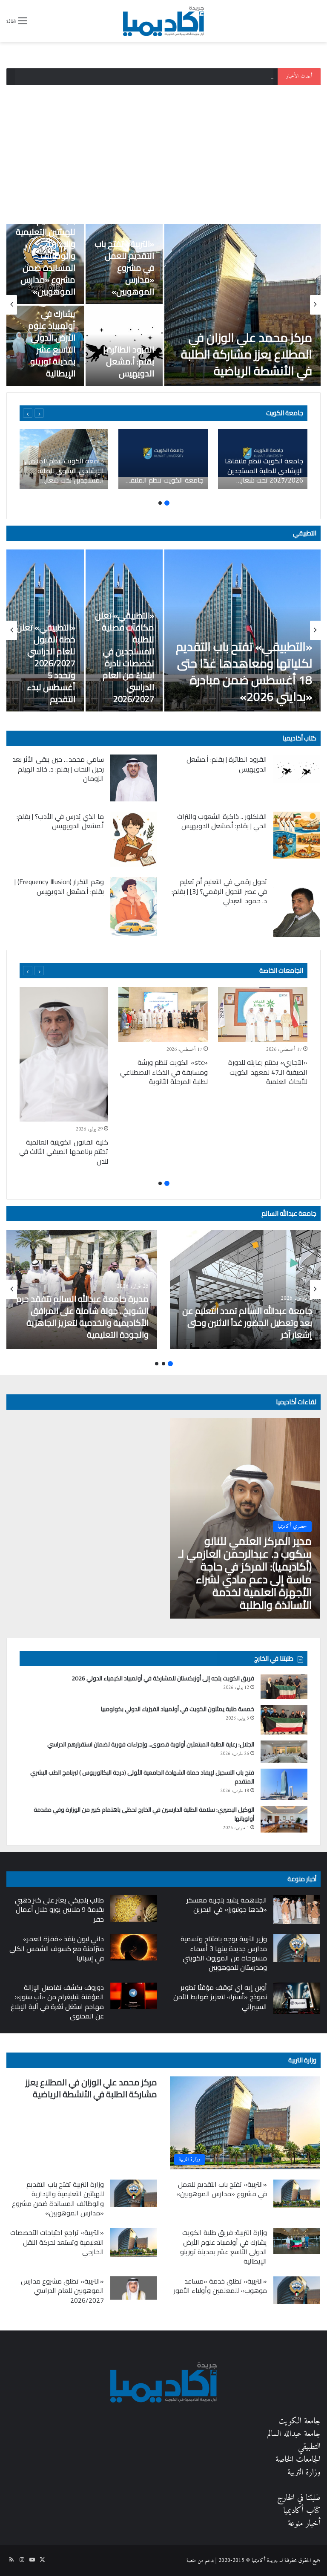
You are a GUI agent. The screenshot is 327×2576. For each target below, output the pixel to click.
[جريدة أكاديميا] (163, 21)
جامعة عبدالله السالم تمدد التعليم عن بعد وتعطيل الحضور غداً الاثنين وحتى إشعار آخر (247, 1323)
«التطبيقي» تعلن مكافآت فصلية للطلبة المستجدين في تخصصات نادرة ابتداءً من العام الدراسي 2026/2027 (125, 657)
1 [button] (167, 503)
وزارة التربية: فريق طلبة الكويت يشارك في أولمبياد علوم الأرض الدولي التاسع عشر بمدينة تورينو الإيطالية (46, 331)
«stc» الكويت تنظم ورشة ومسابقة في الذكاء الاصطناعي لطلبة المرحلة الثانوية (164, 1072)
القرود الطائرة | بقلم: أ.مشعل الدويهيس (129, 361)
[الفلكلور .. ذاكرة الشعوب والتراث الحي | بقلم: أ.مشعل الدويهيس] (297, 835)
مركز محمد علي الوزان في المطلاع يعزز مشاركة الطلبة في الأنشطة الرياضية (247, 354)
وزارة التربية (302, 2060)
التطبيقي (305, 533)
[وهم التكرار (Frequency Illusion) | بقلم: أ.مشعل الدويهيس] (134, 906)
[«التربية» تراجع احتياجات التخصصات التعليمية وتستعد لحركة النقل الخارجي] (134, 2242)
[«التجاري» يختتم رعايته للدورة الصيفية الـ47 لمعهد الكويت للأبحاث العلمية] (263, 1014)
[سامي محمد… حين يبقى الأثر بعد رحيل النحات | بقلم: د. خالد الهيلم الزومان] (134, 778)
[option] (163, 305)
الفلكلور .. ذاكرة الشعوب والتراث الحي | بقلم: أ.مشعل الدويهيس (222, 821)
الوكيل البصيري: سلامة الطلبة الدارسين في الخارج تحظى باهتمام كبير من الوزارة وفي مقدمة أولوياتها (144, 1814)
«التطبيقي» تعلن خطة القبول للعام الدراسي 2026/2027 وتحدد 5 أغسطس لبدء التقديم (46, 663)
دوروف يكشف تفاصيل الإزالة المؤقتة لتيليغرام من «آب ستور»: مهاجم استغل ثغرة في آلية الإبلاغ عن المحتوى (57, 2002)
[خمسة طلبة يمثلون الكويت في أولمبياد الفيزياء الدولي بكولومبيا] (284, 1720)
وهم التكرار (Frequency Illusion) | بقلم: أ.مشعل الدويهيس (59, 886)
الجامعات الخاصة (281, 970)
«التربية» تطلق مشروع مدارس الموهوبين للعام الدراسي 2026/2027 (62, 2291)
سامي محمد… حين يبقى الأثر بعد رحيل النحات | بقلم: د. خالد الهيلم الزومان (58, 769)
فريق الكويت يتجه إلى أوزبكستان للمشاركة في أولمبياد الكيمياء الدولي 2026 (163, 1678)
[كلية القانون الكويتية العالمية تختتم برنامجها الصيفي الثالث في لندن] (63, 1054)
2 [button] (160, 503)
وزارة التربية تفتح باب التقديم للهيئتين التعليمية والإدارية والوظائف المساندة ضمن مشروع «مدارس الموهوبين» (176, 77)
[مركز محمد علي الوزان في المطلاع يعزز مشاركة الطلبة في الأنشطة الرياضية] (242, 305)
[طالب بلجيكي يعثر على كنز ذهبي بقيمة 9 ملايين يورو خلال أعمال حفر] (134, 1908)
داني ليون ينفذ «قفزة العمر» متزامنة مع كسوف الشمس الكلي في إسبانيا (57, 1948)
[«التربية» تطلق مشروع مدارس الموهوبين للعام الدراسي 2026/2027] (134, 2288)
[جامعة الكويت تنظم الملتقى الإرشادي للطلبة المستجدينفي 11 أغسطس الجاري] (163, 459)
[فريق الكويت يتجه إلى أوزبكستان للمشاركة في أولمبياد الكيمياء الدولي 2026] (284, 1687)
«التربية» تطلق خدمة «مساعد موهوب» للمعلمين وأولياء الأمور (220, 2286)
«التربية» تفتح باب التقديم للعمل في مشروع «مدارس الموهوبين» (124, 267)
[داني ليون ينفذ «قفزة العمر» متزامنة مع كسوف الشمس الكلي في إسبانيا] (134, 1947)
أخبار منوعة (304, 2524)
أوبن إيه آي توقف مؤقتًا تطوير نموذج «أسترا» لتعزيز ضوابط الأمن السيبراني (220, 1997)
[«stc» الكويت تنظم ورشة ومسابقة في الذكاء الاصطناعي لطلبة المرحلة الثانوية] (163, 1014)
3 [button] (157, 1364)
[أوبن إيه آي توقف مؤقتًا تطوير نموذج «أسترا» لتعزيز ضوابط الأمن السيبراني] (297, 1998)
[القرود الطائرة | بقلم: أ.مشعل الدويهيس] (297, 769)
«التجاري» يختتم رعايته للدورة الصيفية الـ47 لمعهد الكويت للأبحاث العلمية (268, 1072)
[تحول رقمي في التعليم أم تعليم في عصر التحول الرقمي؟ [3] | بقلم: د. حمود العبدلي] (297, 907)
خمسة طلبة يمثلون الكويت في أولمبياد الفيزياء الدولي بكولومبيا (178, 1709)
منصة (191, 2560)
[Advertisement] (163, 151)
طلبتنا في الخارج (299, 2498)
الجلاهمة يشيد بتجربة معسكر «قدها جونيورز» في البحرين (227, 1905)
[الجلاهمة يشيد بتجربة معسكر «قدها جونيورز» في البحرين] (297, 1910)
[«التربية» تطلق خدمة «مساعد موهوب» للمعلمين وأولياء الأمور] (297, 2290)
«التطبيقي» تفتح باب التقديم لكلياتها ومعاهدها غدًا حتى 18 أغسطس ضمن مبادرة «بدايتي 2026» (244, 672)
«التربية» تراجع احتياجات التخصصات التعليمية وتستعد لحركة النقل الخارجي (57, 2242)
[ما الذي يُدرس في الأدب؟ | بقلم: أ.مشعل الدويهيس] (134, 839)
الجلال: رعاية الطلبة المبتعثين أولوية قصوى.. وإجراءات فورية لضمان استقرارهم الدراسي (151, 1744)
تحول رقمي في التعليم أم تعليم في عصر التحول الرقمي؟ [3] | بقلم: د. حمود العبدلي (219, 891)
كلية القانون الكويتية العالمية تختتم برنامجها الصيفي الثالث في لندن (64, 1152)
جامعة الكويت (300, 2421)
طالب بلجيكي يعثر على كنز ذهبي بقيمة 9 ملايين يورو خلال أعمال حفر (59, 1910)
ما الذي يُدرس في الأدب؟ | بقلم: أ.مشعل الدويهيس (60, 821)
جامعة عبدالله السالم (289, 1213)
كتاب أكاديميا (299, 738)
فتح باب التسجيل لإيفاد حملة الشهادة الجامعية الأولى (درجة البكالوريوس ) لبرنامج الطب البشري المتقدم (142, 1777)
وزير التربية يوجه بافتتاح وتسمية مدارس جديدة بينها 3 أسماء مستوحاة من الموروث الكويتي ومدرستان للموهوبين (224, 1953)
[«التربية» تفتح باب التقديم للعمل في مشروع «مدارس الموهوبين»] (297, 2194)
